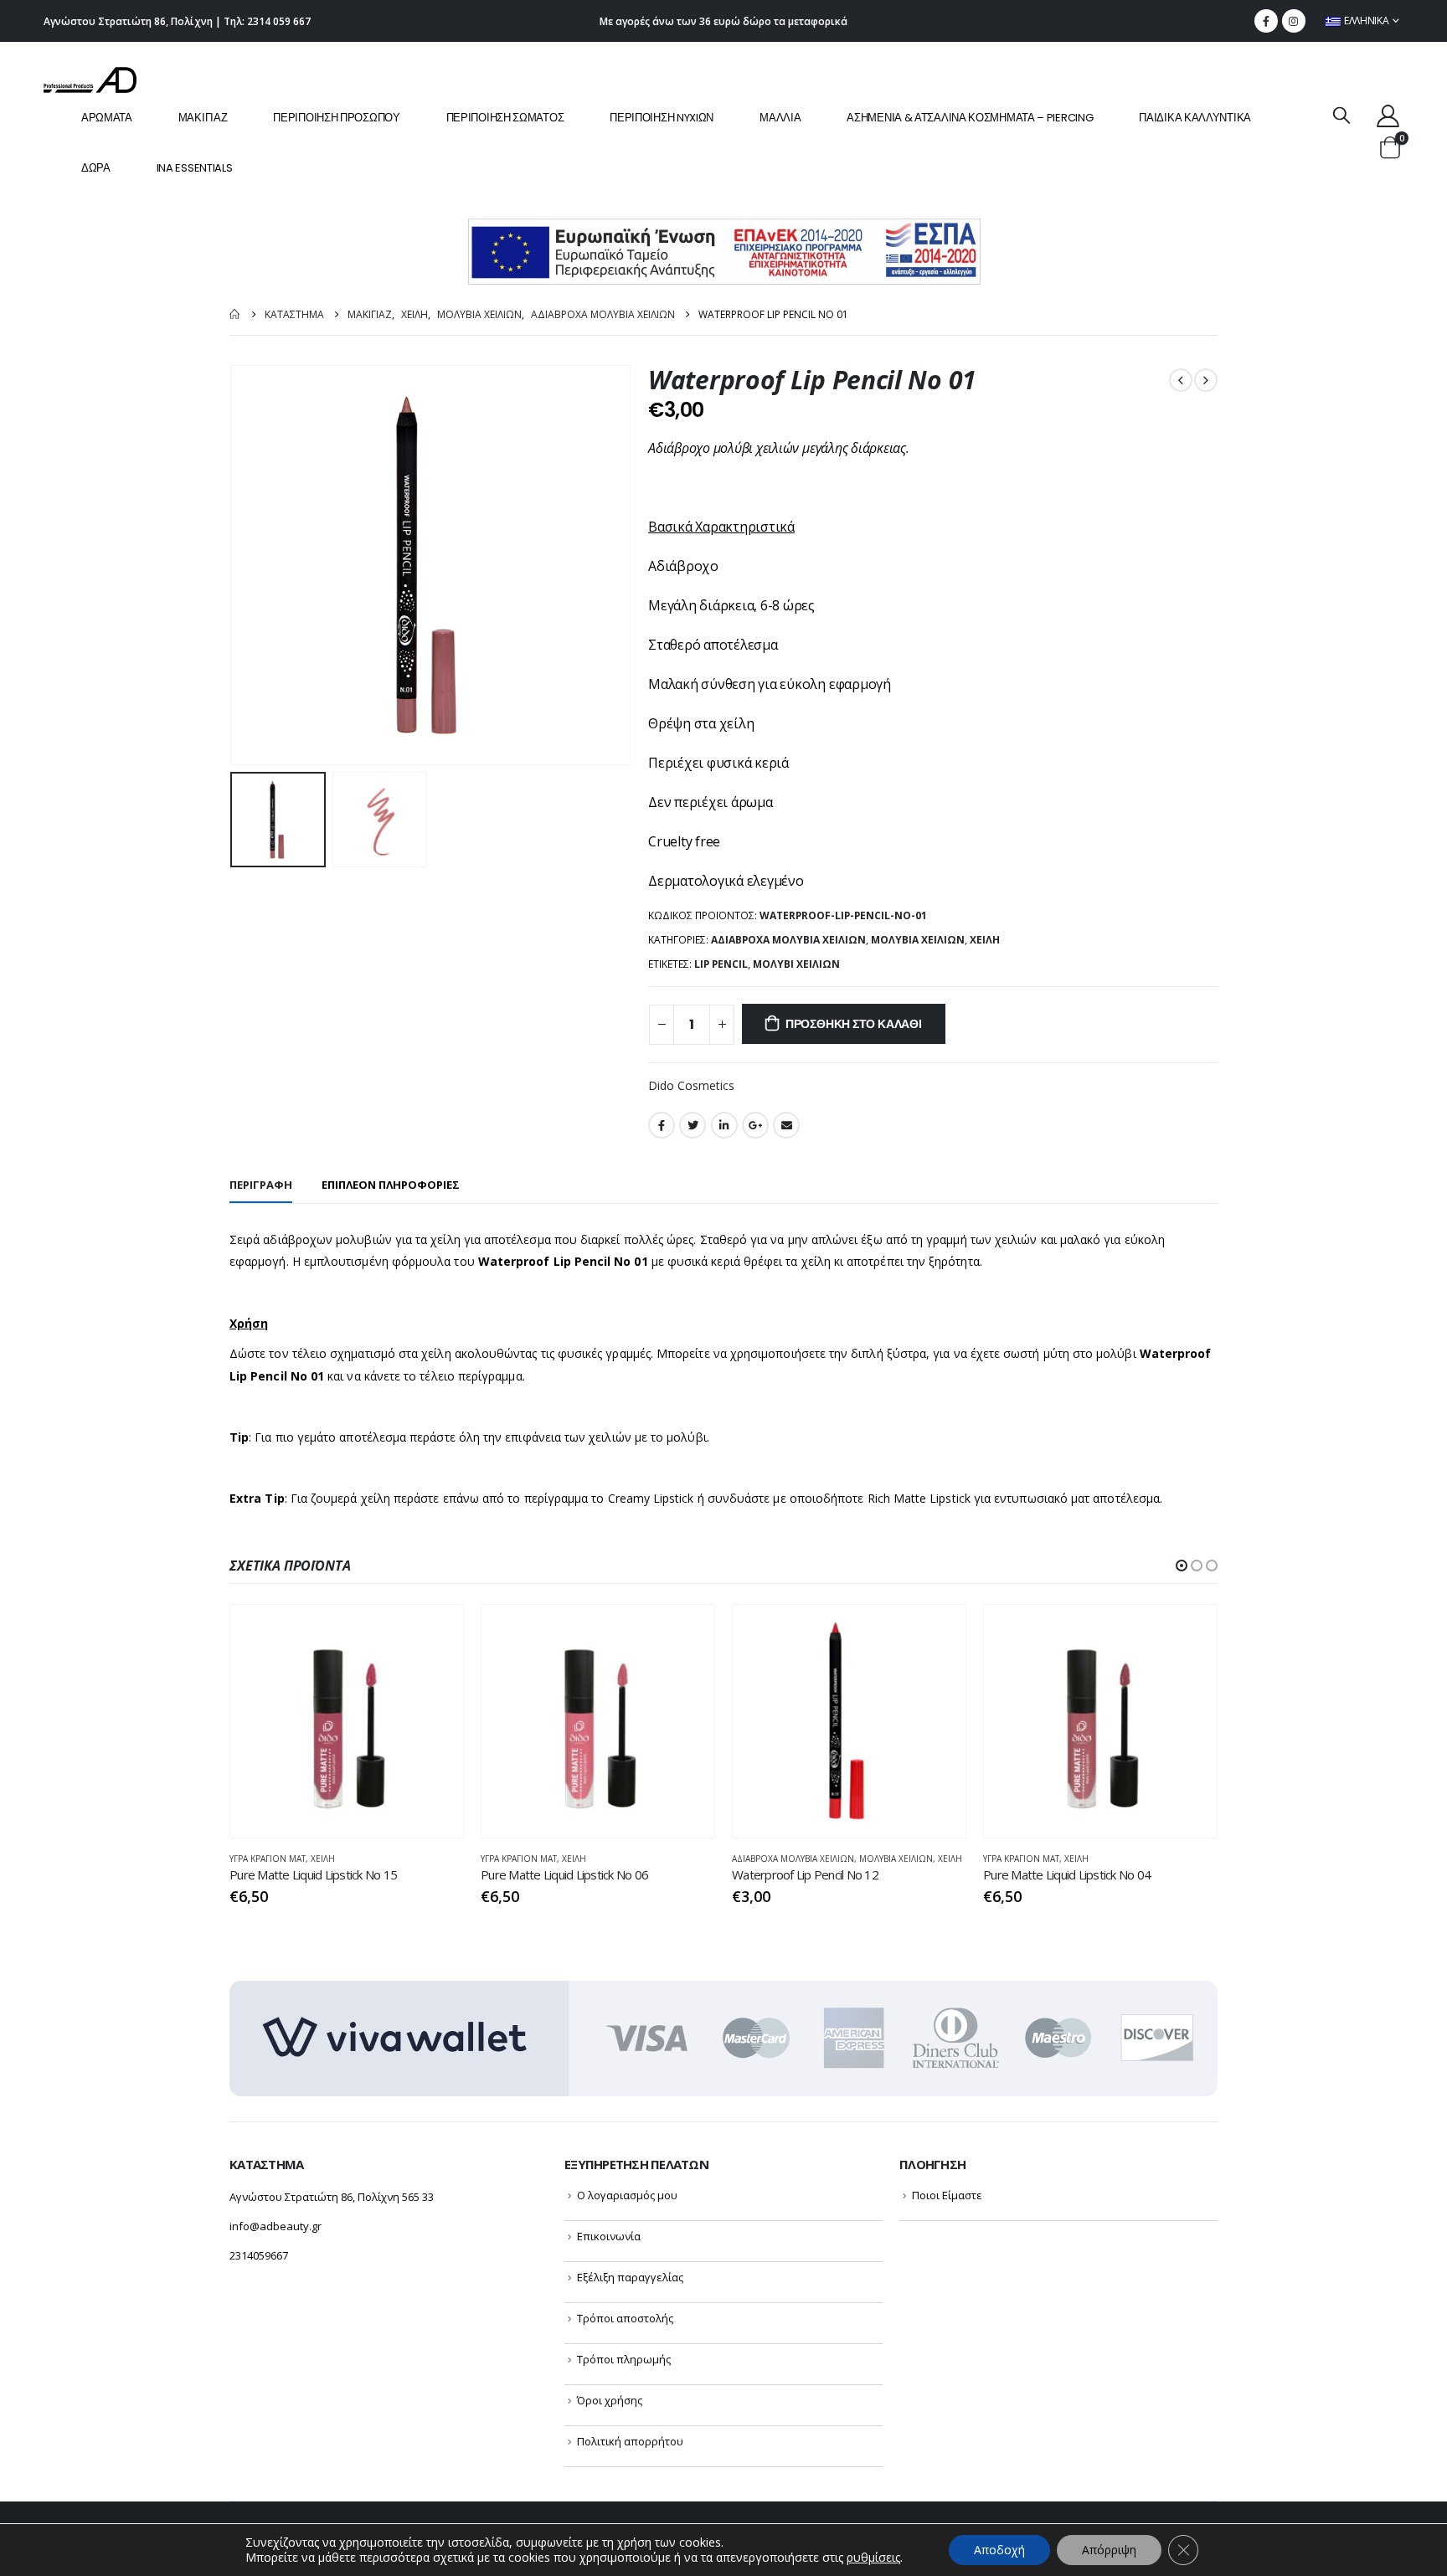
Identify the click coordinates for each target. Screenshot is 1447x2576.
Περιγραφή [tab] (261, 1185)
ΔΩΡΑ (96, 168)
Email (786, 1125)
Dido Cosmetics (691, 1085)
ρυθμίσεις (873, 2558)
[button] (1182, 1566)
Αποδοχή (999, 2550)
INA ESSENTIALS (195, 168)
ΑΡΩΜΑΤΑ (107, 118)
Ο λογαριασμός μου (627, 2195)
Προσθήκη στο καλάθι (854, 1024)
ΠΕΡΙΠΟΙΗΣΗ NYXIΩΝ (662, 118)
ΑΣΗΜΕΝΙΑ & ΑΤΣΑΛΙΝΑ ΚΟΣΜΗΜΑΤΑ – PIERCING (970, 118)
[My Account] (1388, 115)
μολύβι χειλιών (796, 964)
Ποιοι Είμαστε (947, 2195)
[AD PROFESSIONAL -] (90, 80)
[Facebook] (1266, 21)
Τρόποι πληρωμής (624, 2359)
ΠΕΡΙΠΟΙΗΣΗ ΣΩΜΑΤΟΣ (505, 118)
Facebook (662, 1125)
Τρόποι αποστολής (625, 2318)
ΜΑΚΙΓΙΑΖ (203, 118)
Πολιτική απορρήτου (630, 2441)
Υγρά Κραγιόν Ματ (268, 1859)
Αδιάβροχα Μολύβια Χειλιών (788, 940)
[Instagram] (1294, 21)
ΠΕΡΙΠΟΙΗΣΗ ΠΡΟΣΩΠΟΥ (336, 118)
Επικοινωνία (609, 2236)
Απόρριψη (1109, 2550)
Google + (755, 1125)
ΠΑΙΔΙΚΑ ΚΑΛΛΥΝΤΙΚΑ (1195, 118)
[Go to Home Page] (235, 314)
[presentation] (234, 565)
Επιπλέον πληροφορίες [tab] (391, 1185)
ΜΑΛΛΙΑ (780, 118)
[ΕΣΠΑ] (724, 251)
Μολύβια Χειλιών (918, 940)
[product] (347, 1721)
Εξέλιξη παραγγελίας (630, 2277)
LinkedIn (724, 1125)
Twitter (693, 1125)
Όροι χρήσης (610, 2400)
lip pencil (721, 964)
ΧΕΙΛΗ (985, 940)
